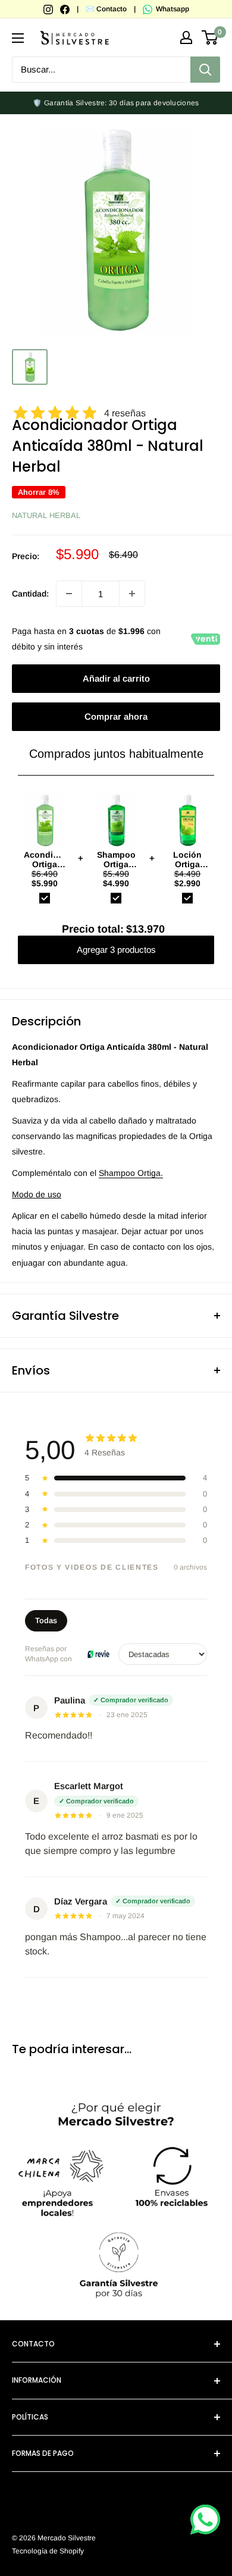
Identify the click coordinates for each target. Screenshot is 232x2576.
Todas (46, 1620)
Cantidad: (30, 594)
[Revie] (98, 1654)
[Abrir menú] (18, 38)
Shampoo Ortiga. (131, 1173)
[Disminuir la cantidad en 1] (69, 594)
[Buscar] (205, 70)
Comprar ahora (116, 716)
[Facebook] (66, 9)
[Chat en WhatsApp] (205, 2519)
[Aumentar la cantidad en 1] (132, 594)
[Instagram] (49, 9)
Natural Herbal (46, 515)
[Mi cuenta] (186, 37)
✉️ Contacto (106, 9)
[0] (210, 37)
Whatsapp (172, 9)
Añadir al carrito (116, 678)
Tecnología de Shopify (48, 2551)
